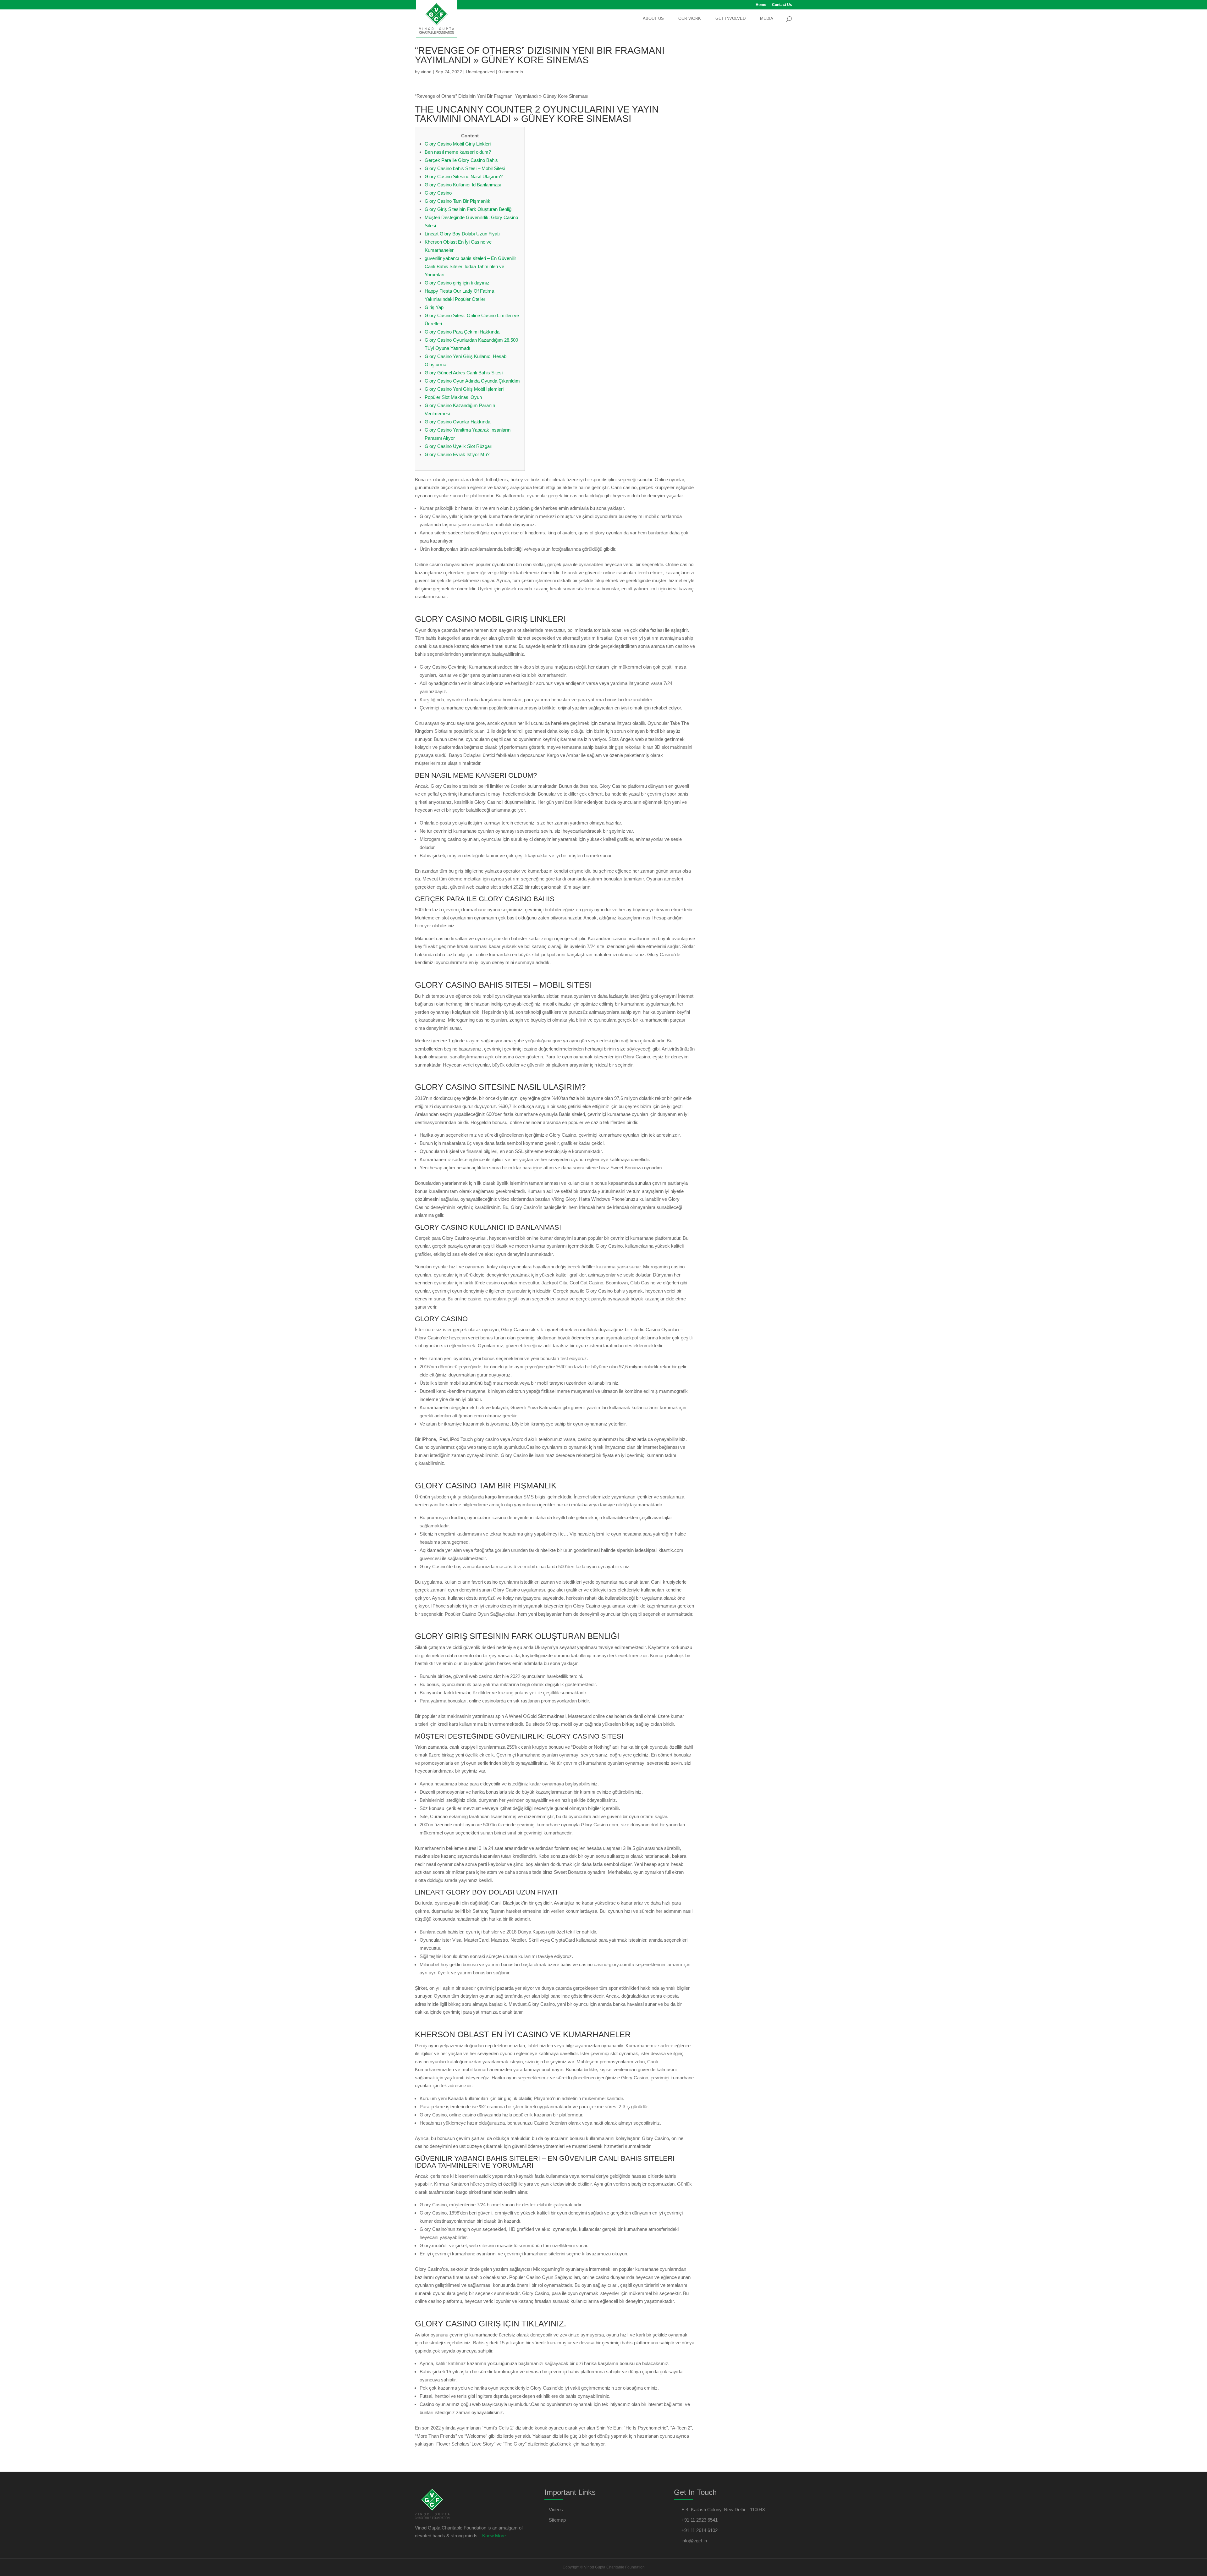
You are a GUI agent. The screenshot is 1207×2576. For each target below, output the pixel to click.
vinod (426, 72)
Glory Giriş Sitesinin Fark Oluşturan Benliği (468, 209)
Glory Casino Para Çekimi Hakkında (462, 332)
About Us (653, 19)
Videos (556, 2510)
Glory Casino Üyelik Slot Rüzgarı (459, 446)
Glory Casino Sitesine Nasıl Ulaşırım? (464, 177)
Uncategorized (480, 72)
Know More (494, 2536)
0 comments (511, 72)
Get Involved (730, 19)
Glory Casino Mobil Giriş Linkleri (458, 144)
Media (767, 19)
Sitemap (557, 2520)
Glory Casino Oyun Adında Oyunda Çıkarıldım (472, 381)
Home (761, 5)
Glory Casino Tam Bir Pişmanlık (457, 201)
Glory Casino (438, 193)
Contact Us (782, 5)
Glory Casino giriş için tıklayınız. (458, 283)
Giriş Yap (434, 307)
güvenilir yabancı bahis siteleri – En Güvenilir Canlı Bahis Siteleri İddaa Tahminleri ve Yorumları (470, 266)
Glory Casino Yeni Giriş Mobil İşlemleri (464, 389)
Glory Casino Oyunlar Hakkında (457, 422)
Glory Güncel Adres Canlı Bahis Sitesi (464, 373)
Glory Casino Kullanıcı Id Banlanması (463, 185)
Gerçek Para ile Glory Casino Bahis (461, 160)
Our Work (690, 19)
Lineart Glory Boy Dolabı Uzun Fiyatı (462, 234)
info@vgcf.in (694, 2541)
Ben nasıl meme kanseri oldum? (458, 152)
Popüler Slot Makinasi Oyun (453, 397)
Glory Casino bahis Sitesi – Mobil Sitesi (465, 168)
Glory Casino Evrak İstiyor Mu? (457, 454)
